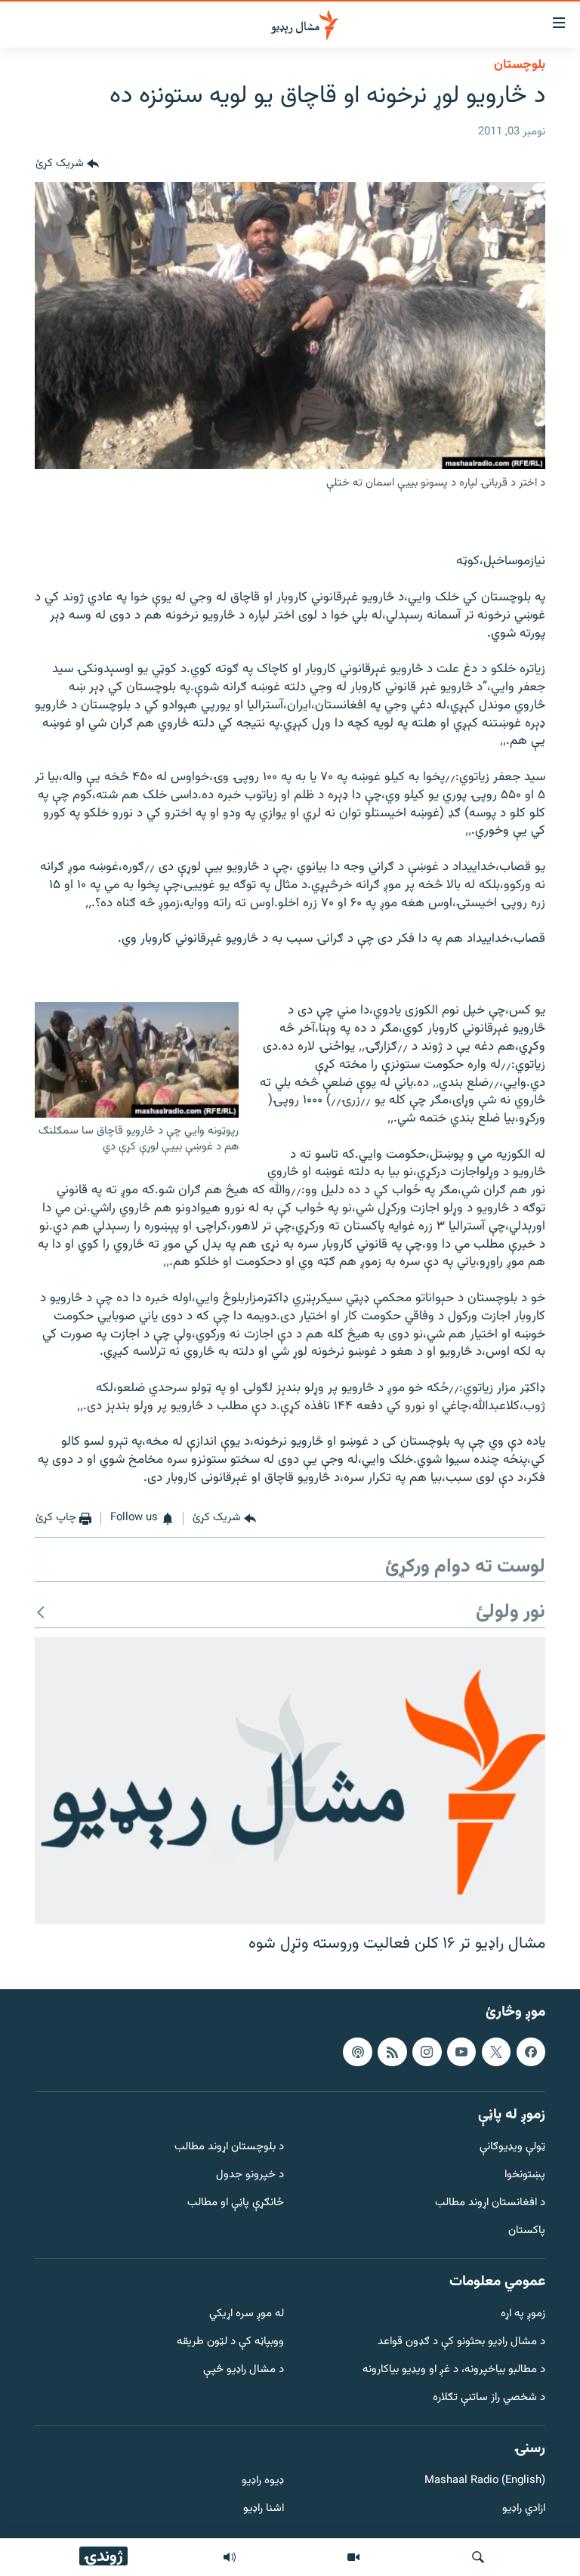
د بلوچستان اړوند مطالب (229, 2147)
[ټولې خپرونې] (230, 2557)
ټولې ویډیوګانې (512, 2147)
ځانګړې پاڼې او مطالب (236, 2203)
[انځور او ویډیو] (353, 2557)
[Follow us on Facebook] (531, 2051)
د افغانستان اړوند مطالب (490, 2203)
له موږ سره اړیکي (247, 2314)
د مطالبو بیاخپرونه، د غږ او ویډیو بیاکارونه (454, 2370)
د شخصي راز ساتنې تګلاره (489, 2397)
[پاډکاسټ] (357, 2051)
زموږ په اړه (523, 2314)
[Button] (67, 164)
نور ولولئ (511, 1613)
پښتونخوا (525, 2175)
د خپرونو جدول (250, 2175)
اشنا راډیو (264, 2509)
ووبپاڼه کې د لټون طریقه (230, 2342)
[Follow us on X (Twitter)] (496, 2051)
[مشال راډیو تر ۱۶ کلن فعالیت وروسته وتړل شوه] (290, 1781)
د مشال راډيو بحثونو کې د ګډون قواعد (461, 2342)
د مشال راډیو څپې (244, 2370)
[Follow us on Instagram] (427, 2051)
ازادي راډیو (524, 2509)
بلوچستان (520, 65)
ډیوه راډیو (263, 2481)
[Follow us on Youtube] (461, 2051)
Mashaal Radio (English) (485, 2481)
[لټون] (478, 2557)
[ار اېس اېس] (392, 2051)
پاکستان (527, 2230)
